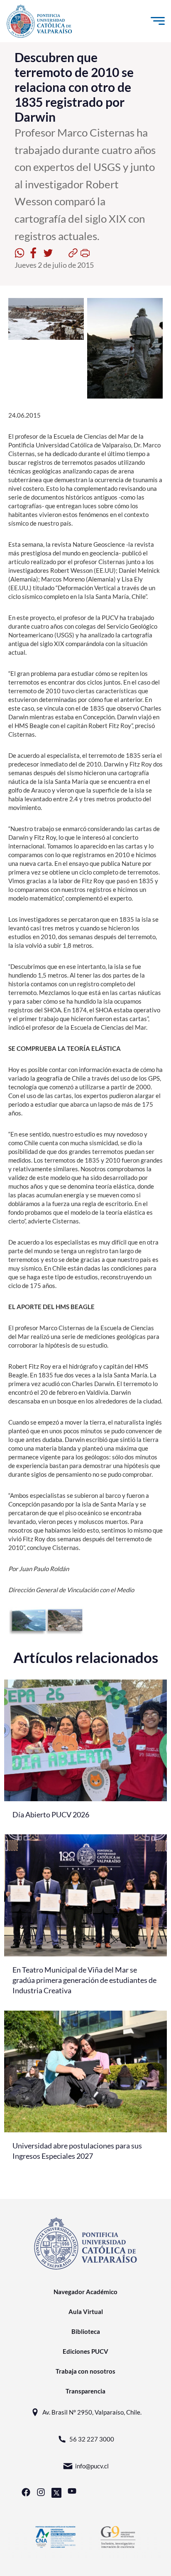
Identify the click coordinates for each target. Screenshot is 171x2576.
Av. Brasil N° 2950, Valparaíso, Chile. (92, 2412)
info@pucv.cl (92, 2466)
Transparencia (85, 2391)
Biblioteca (86, 2331)
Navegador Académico (85, 2292)
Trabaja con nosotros (85, 2371)
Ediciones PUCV (85, 2351)
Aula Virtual (86, 2312)
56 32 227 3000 (92, 2439)
